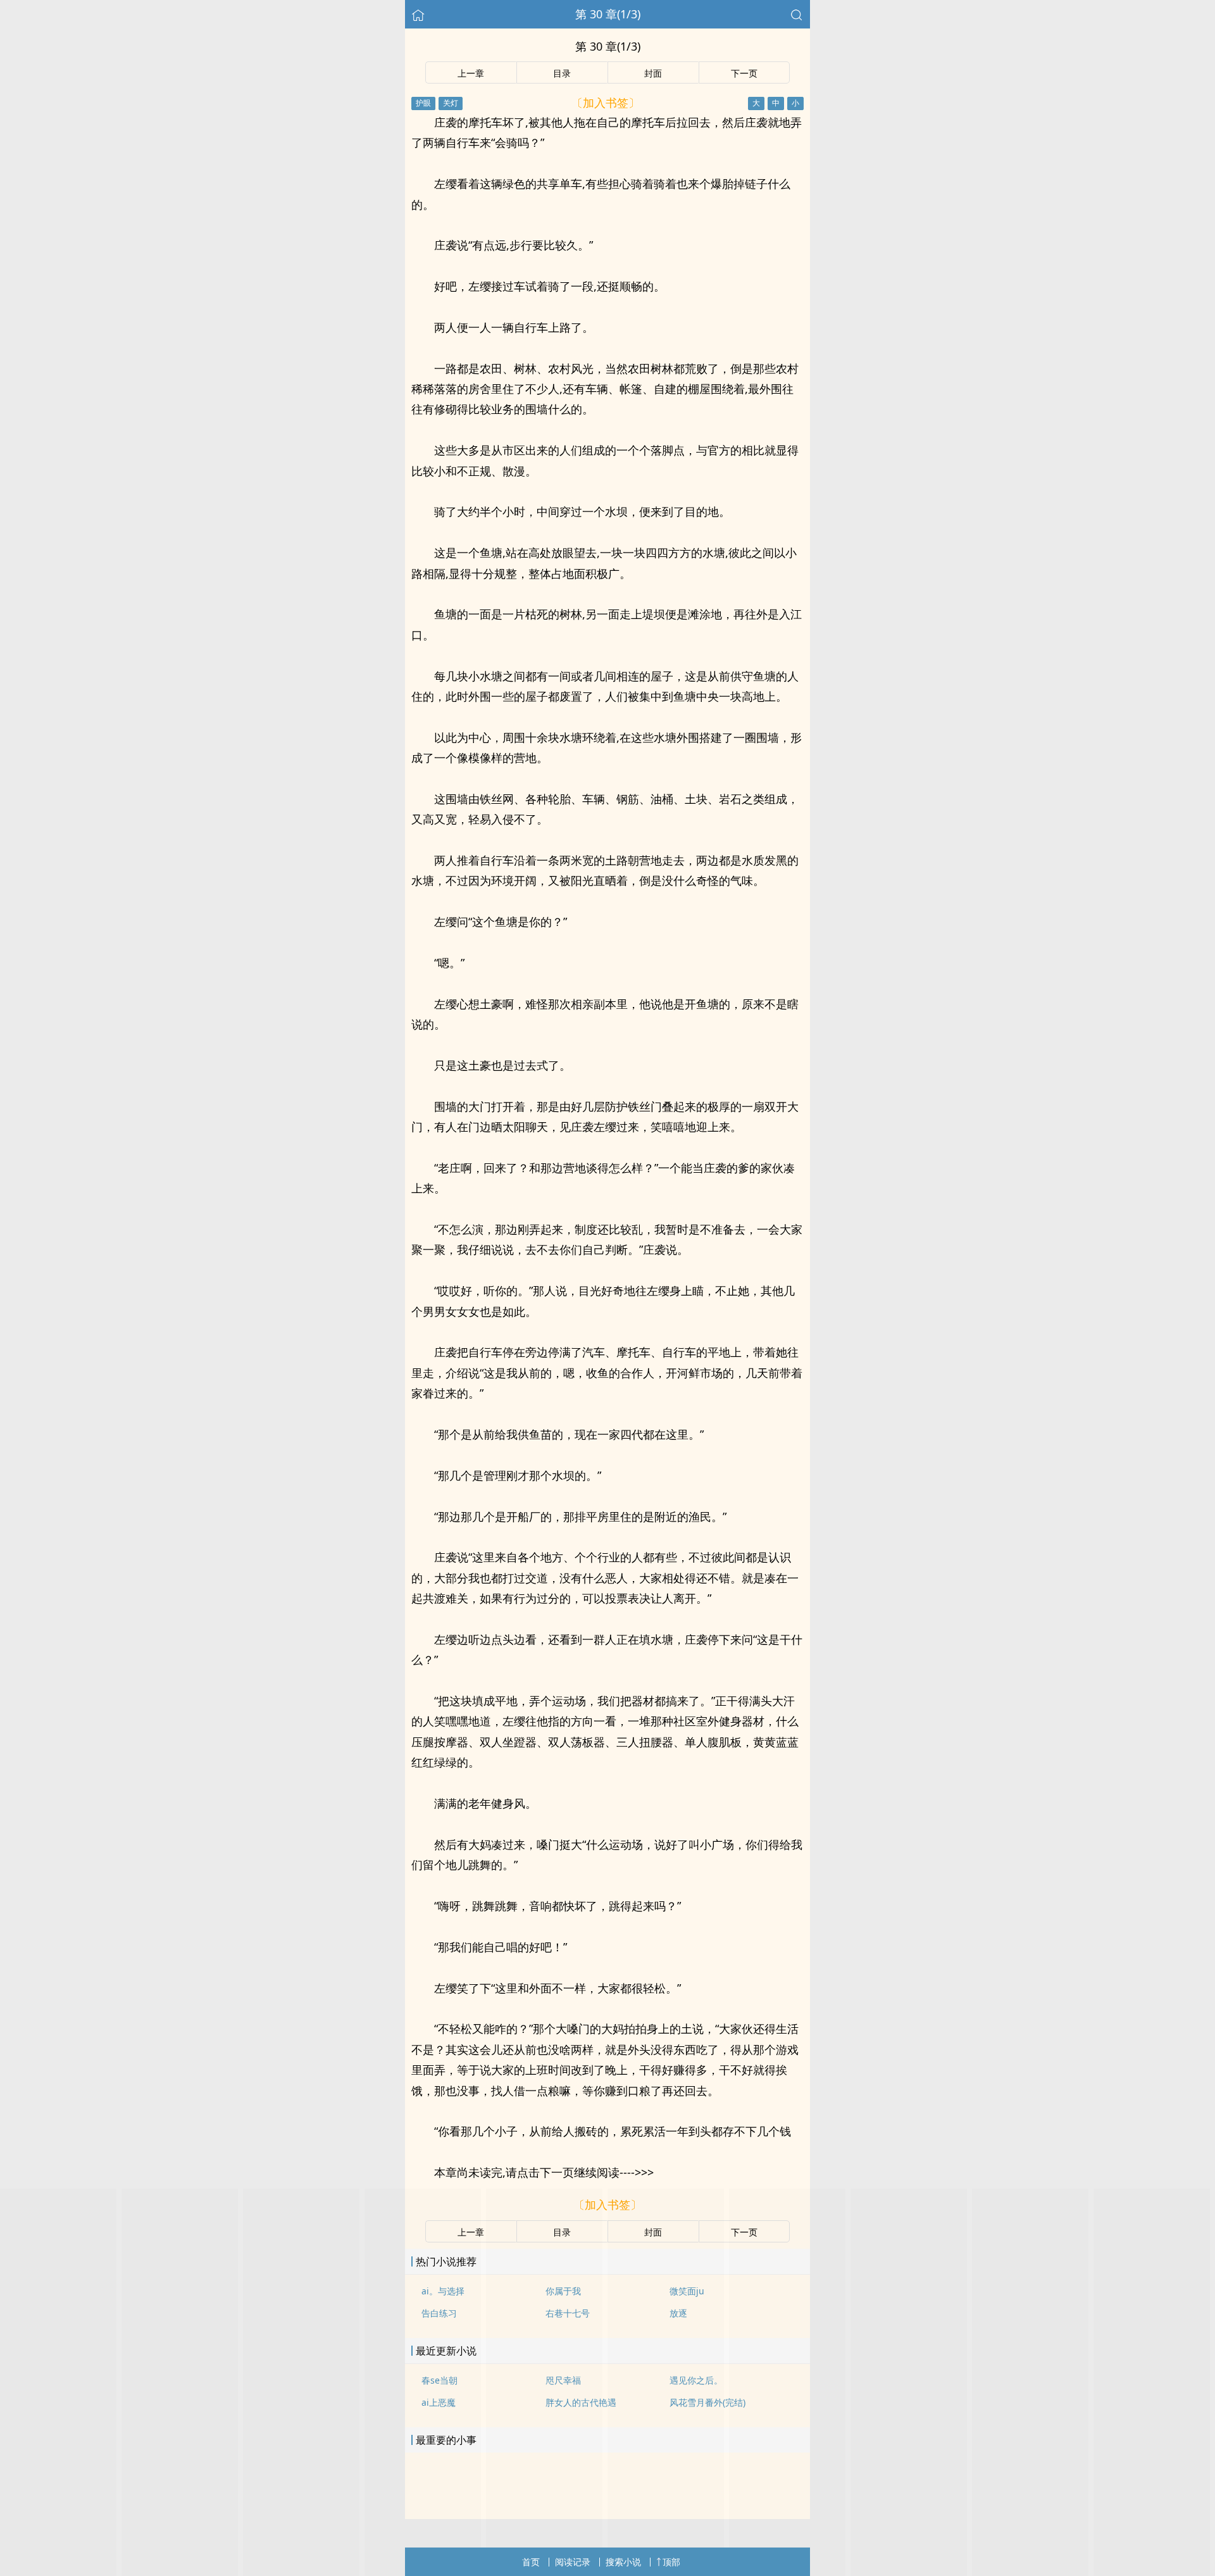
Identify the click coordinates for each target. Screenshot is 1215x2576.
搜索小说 (623, 2562)
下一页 (744, 73)
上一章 (471, 73)
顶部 (671, 2562)
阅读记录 (573, 2562)
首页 (531, 2562)
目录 (562, 73)
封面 (653, 73)
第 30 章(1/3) (608, 14)
